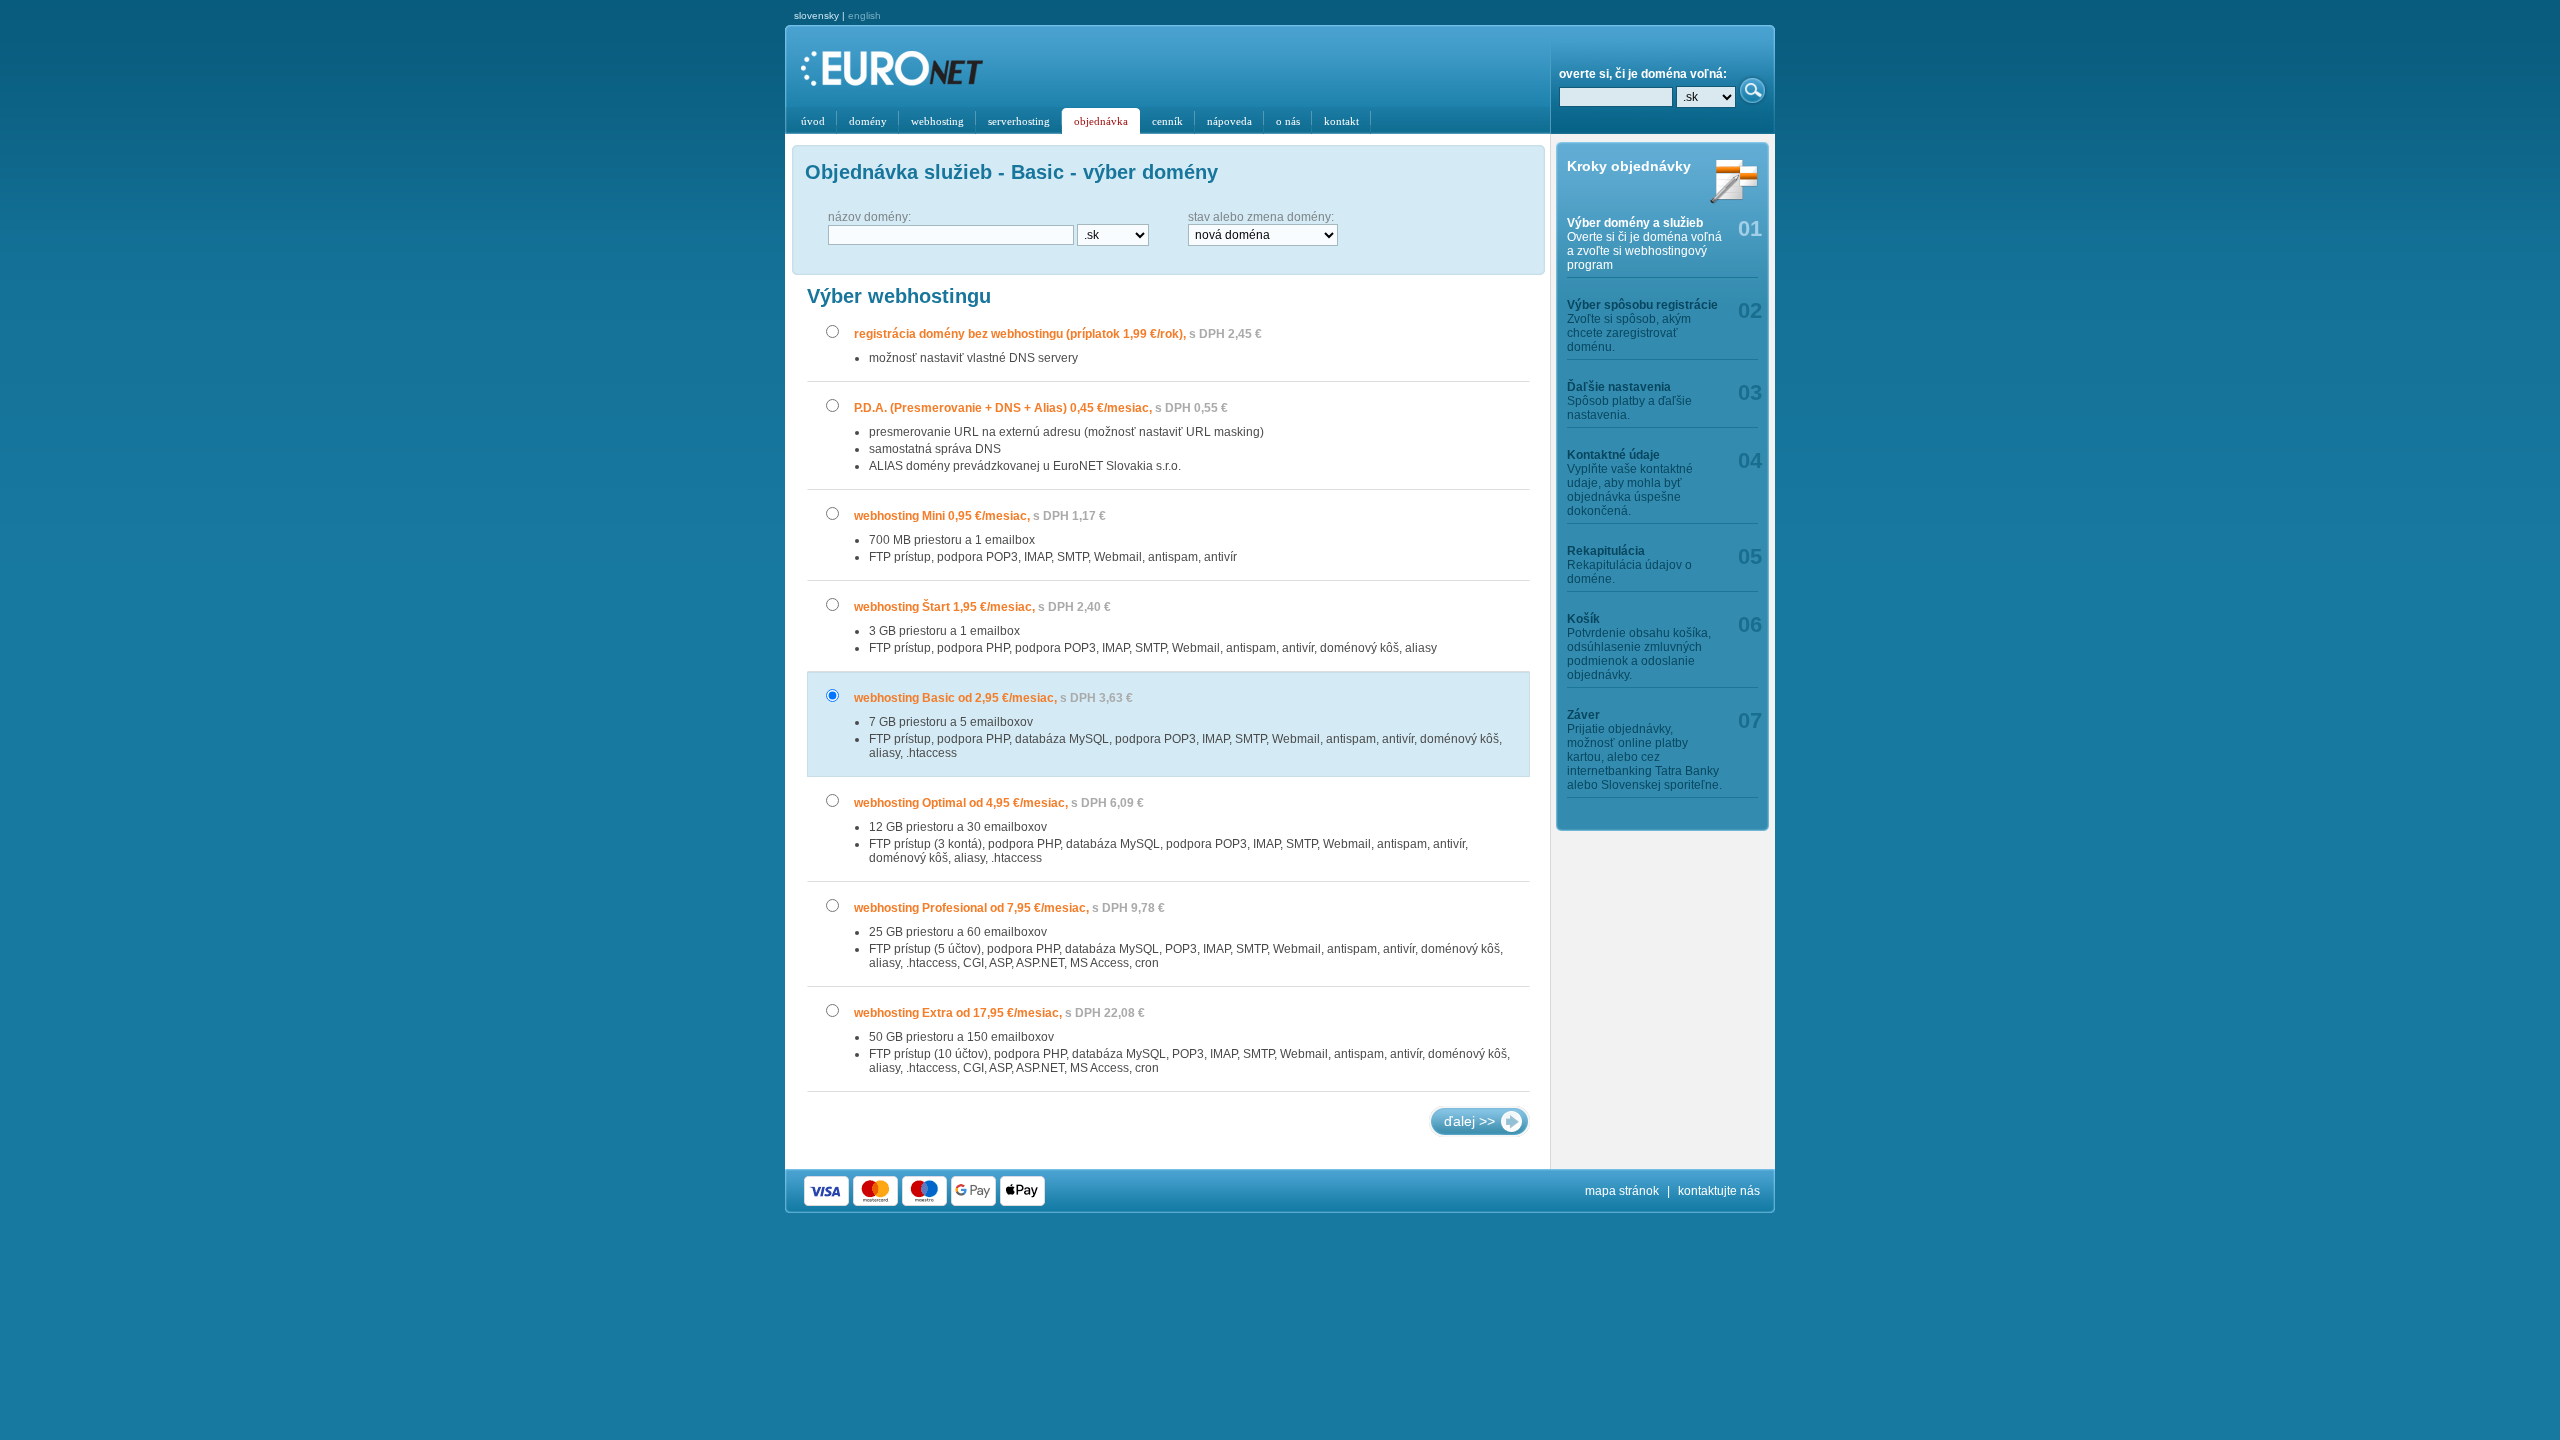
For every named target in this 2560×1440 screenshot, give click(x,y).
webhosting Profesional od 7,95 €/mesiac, (1009, 908)
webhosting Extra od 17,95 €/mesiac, (999, 1013)
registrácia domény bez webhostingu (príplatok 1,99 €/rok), (1058, 334)
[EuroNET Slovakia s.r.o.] (907, 70)
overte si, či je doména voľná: (1643, 74)
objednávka (1101, 121)
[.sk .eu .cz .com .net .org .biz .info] (1706, 97)
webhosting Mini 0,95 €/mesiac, (980, 516)
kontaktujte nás (1719, 1191)
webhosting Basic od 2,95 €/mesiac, (993, 698)
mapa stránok (1622, 1191)
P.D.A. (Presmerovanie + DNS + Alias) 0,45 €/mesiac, (1041, 408)
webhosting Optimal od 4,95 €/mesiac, (999, 803)
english (864, 15)
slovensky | (837, 15)
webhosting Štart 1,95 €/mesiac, (982, 607)
